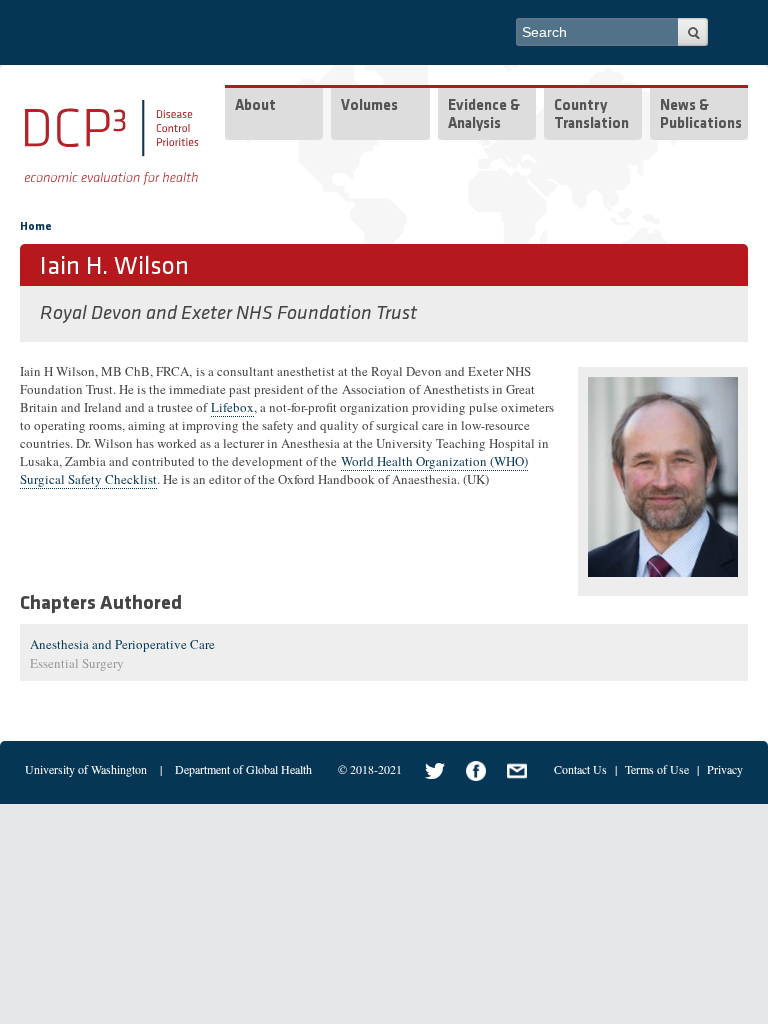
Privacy (725, 769)
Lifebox (232, 407)
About (255, 106)
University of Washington (86, 769)
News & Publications (701, 115)
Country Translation (591, 115)
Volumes (369, 106)
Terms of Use (657, 769)
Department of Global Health (243, 769)
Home (36, 227)
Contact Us (580, 769)
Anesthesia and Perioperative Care (122, 644)
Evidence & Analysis (484, 115)
